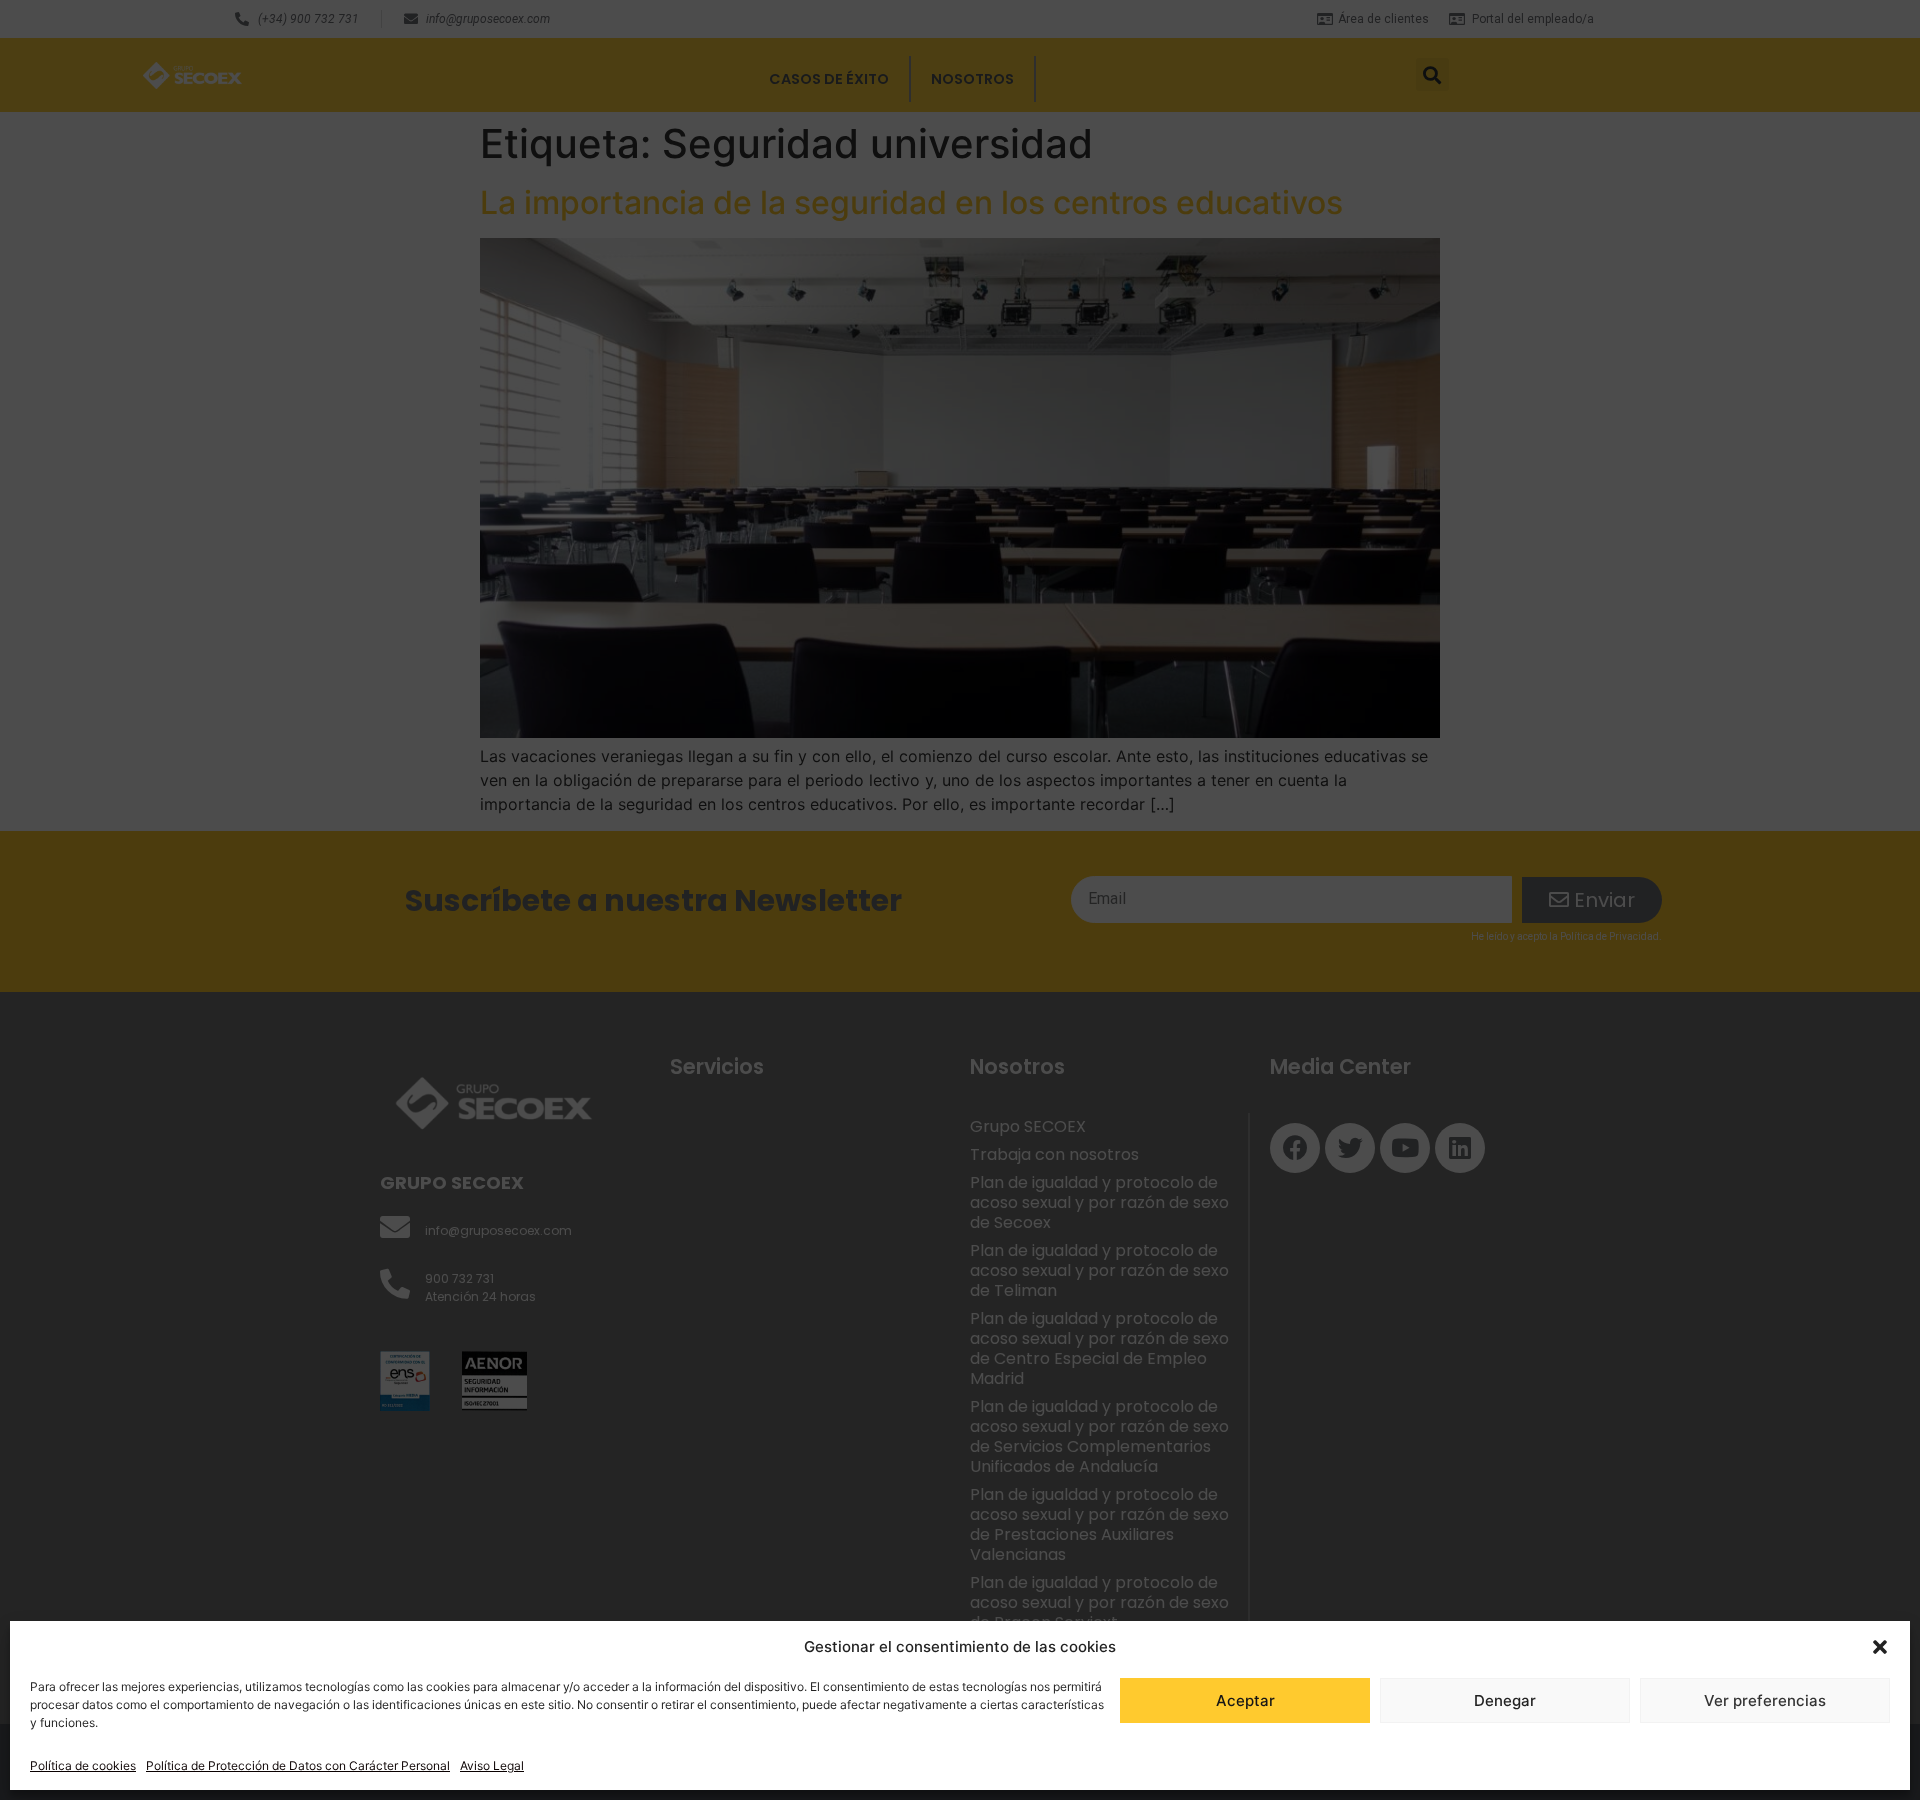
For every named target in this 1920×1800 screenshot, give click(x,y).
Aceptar (1245, 1700)
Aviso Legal (492, 1765)
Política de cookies (83, 1765)
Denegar (1505, 1700)
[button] (1880, 1647)
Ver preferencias (1765, 1700)
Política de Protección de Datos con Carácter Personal (298, 1765)
